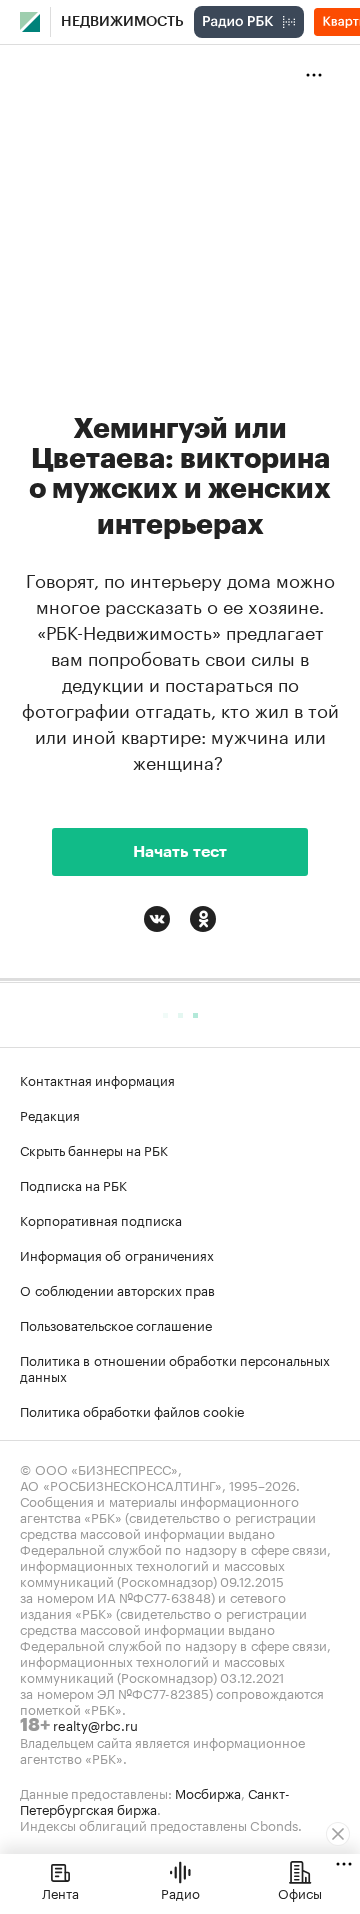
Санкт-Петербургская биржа (155, 1800)
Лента (60, 1892)
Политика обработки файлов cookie (132, 1410)
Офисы (300, 1892)
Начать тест (180, 852)
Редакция (50, 1114)
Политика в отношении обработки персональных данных (175, 1367)
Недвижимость (122, 22)
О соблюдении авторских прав (117, 1289)
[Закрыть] (338, 1834)
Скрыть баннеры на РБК (94, 1149)
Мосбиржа (208, 1792)
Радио (180, 1892)
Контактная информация (97, 1079)
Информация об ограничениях (117, 1254)
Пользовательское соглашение (116, 1324)
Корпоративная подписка (101, 1219)
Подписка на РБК (73, 1184)
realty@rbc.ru (95, 1724)
